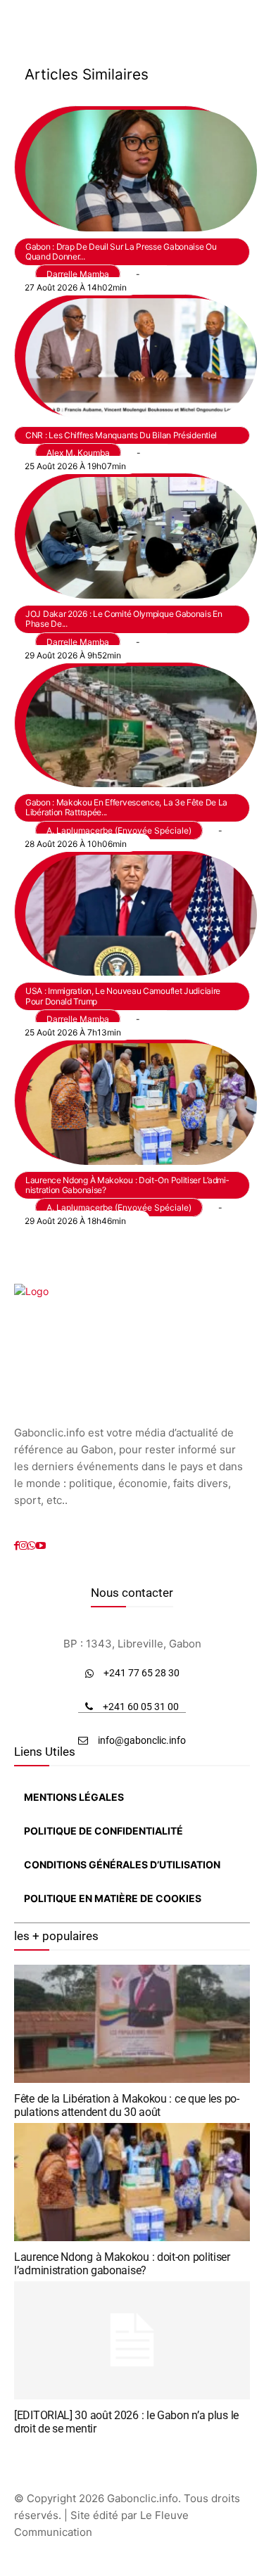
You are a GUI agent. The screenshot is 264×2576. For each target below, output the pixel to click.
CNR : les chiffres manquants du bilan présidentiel (121, 435)
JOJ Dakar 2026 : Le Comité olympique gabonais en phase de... (124, 619)
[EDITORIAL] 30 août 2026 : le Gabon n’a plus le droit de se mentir (126, 2422)
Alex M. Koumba (78, 453)
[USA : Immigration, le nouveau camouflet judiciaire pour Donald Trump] (131, 912)
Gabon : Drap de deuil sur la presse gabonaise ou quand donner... (121, 251)
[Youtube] (41, 1546)
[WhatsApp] (32, 1546)
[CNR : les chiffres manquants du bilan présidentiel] (131, 356)
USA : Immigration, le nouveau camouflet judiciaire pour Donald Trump (123, 996)
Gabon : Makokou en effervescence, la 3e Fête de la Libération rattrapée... (126, 807)
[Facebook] (17, 1546)
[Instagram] (23, 1546)
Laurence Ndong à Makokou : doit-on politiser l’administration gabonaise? (127, 1185)
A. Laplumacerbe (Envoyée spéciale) (119, 830)
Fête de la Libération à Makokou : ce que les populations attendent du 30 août (127, 2105)
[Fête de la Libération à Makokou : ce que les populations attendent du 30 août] (132, 2024)
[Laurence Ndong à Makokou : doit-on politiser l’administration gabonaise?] (131, 1101)
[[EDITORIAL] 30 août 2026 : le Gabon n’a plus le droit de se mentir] (132, 2340)
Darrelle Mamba (78, 274)
